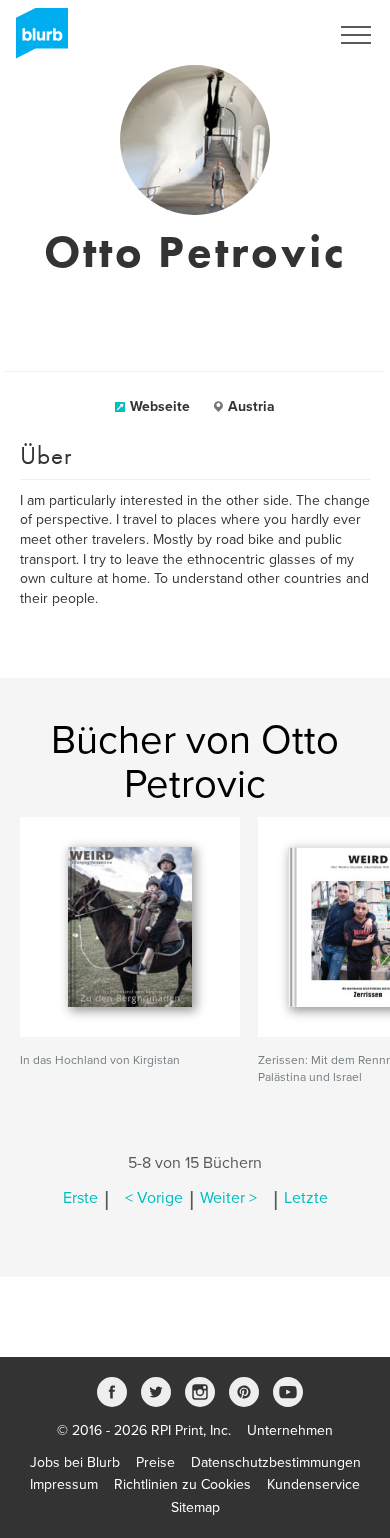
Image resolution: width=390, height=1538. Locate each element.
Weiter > (228, 1198)
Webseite (160, 406)
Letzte (306, 1198)
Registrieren (266, 35)
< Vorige (154, 1198)
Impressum (64, 1484)
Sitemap (195, 1507)
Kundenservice (313, 1484)
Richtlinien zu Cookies (182, 1484)
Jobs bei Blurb (75, 1462)
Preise (155, 1462)
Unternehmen (290, 1430)
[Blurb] (36, 40)
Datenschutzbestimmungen (276, 1462)
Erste (80, 1198)
